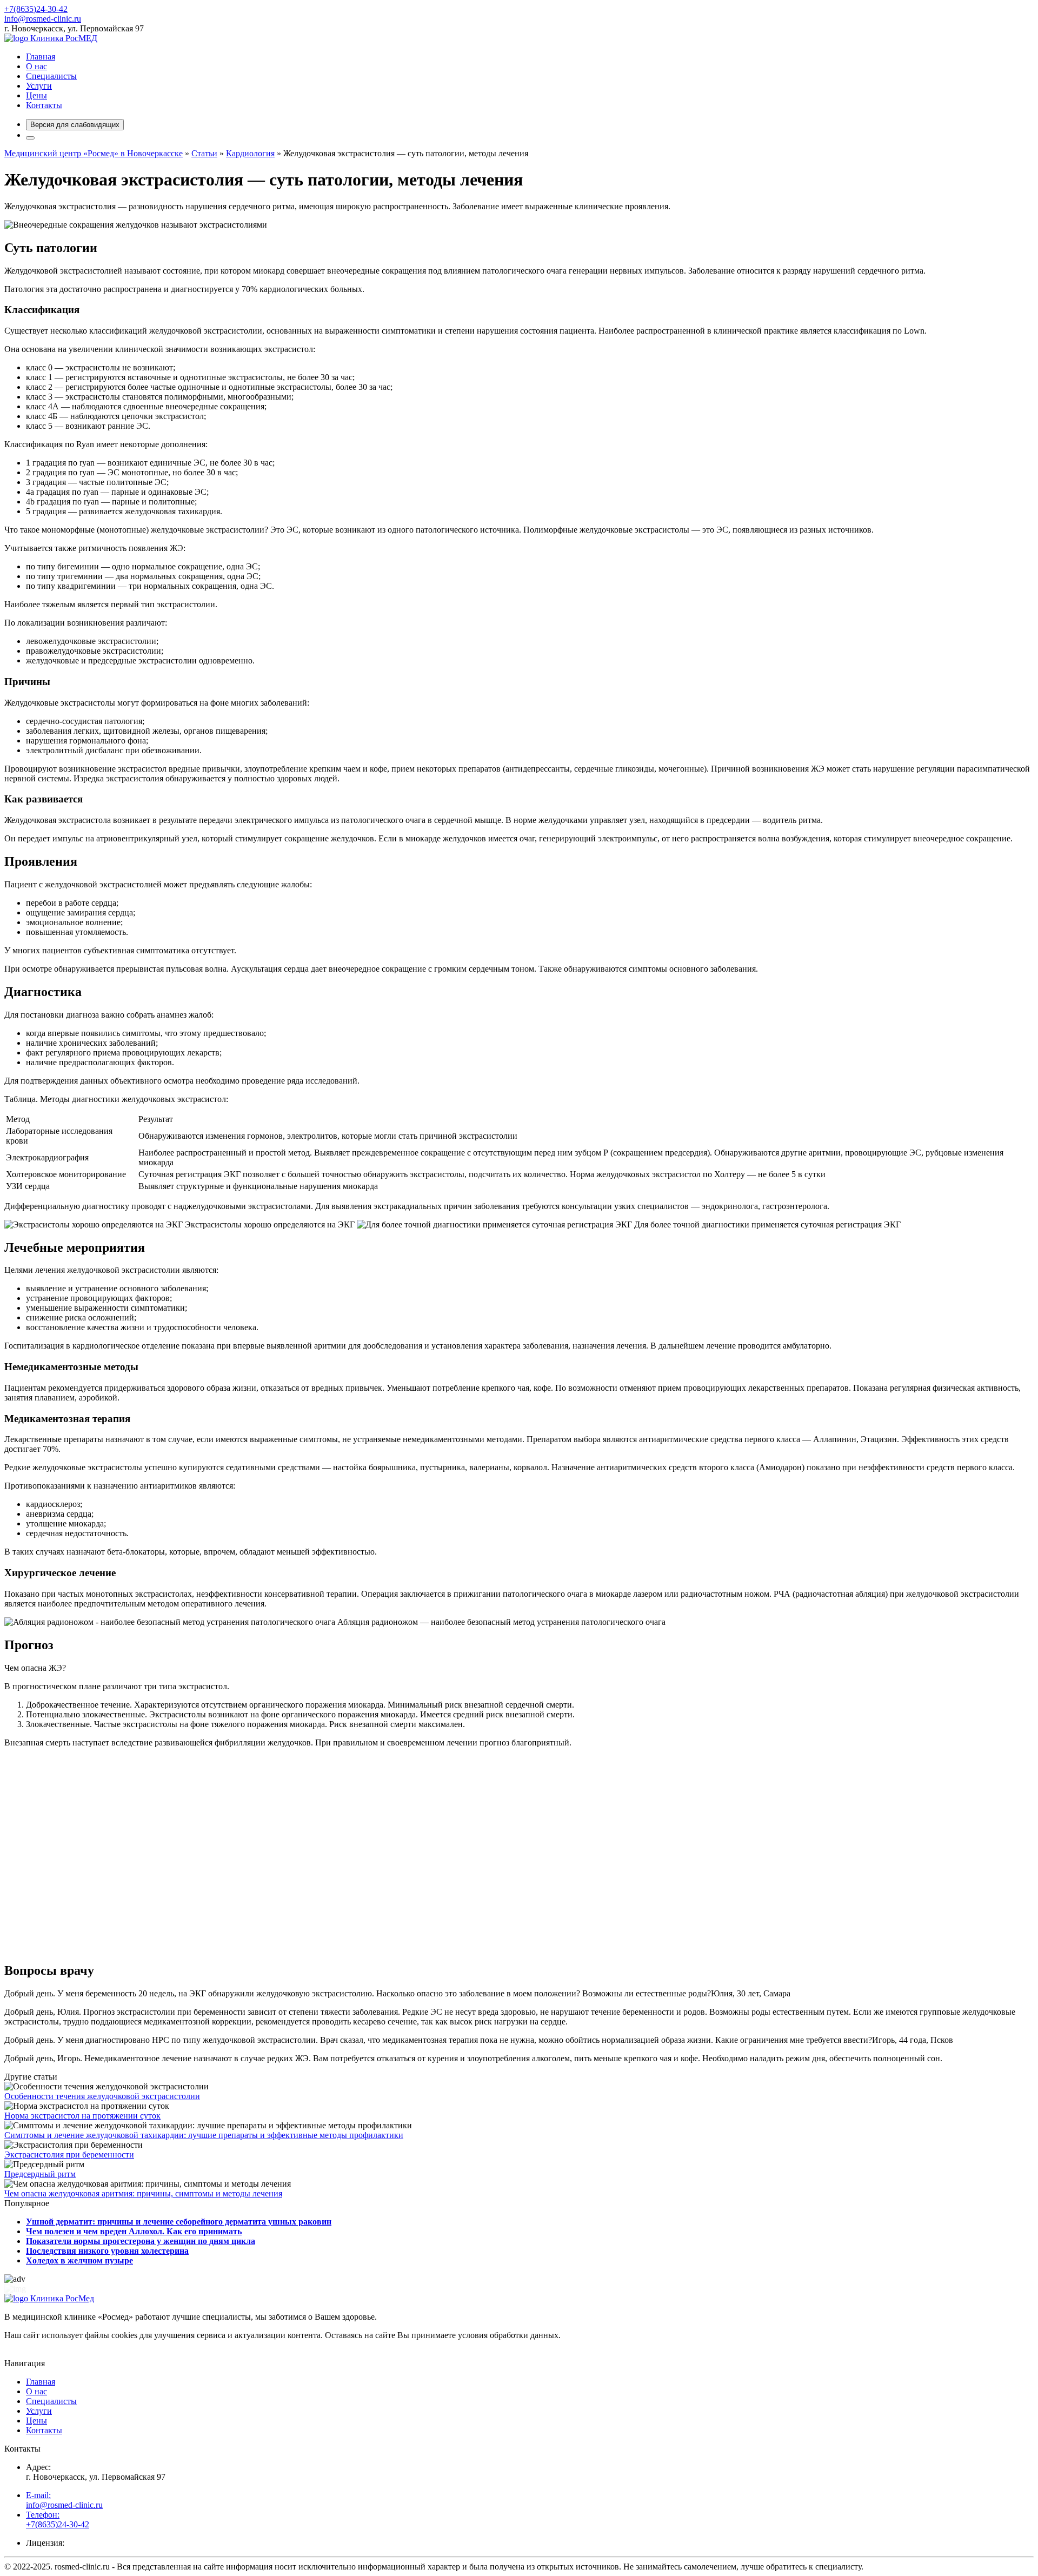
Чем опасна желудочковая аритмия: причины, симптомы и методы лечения (143, 2193)
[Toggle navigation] (30, 138)
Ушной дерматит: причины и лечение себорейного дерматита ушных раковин (179, 2222)
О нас (36, 66)
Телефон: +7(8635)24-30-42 (58, 2519)
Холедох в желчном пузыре (79, 2260)
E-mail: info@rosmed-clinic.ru (64, 2500)
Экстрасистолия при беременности (69, 2155)
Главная (41, 57)
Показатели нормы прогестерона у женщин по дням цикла (141, 2241)
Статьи (204, 153)
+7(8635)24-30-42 (36, 9)
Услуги (39, 86)
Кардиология (250, 153)
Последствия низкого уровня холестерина (107, 2251)
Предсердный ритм (40, 2174)
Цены (36, 95)
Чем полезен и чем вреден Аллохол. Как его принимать (134, 2231)
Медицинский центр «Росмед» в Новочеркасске (94, 153)
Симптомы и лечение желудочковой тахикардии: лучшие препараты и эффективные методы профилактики (204, 2135)
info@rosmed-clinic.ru (43, 19)
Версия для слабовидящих (75, 125)
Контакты (44, 105)
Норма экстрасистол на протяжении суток (82, 2116)
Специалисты (51, 76)
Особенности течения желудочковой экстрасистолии (102, 2096)
